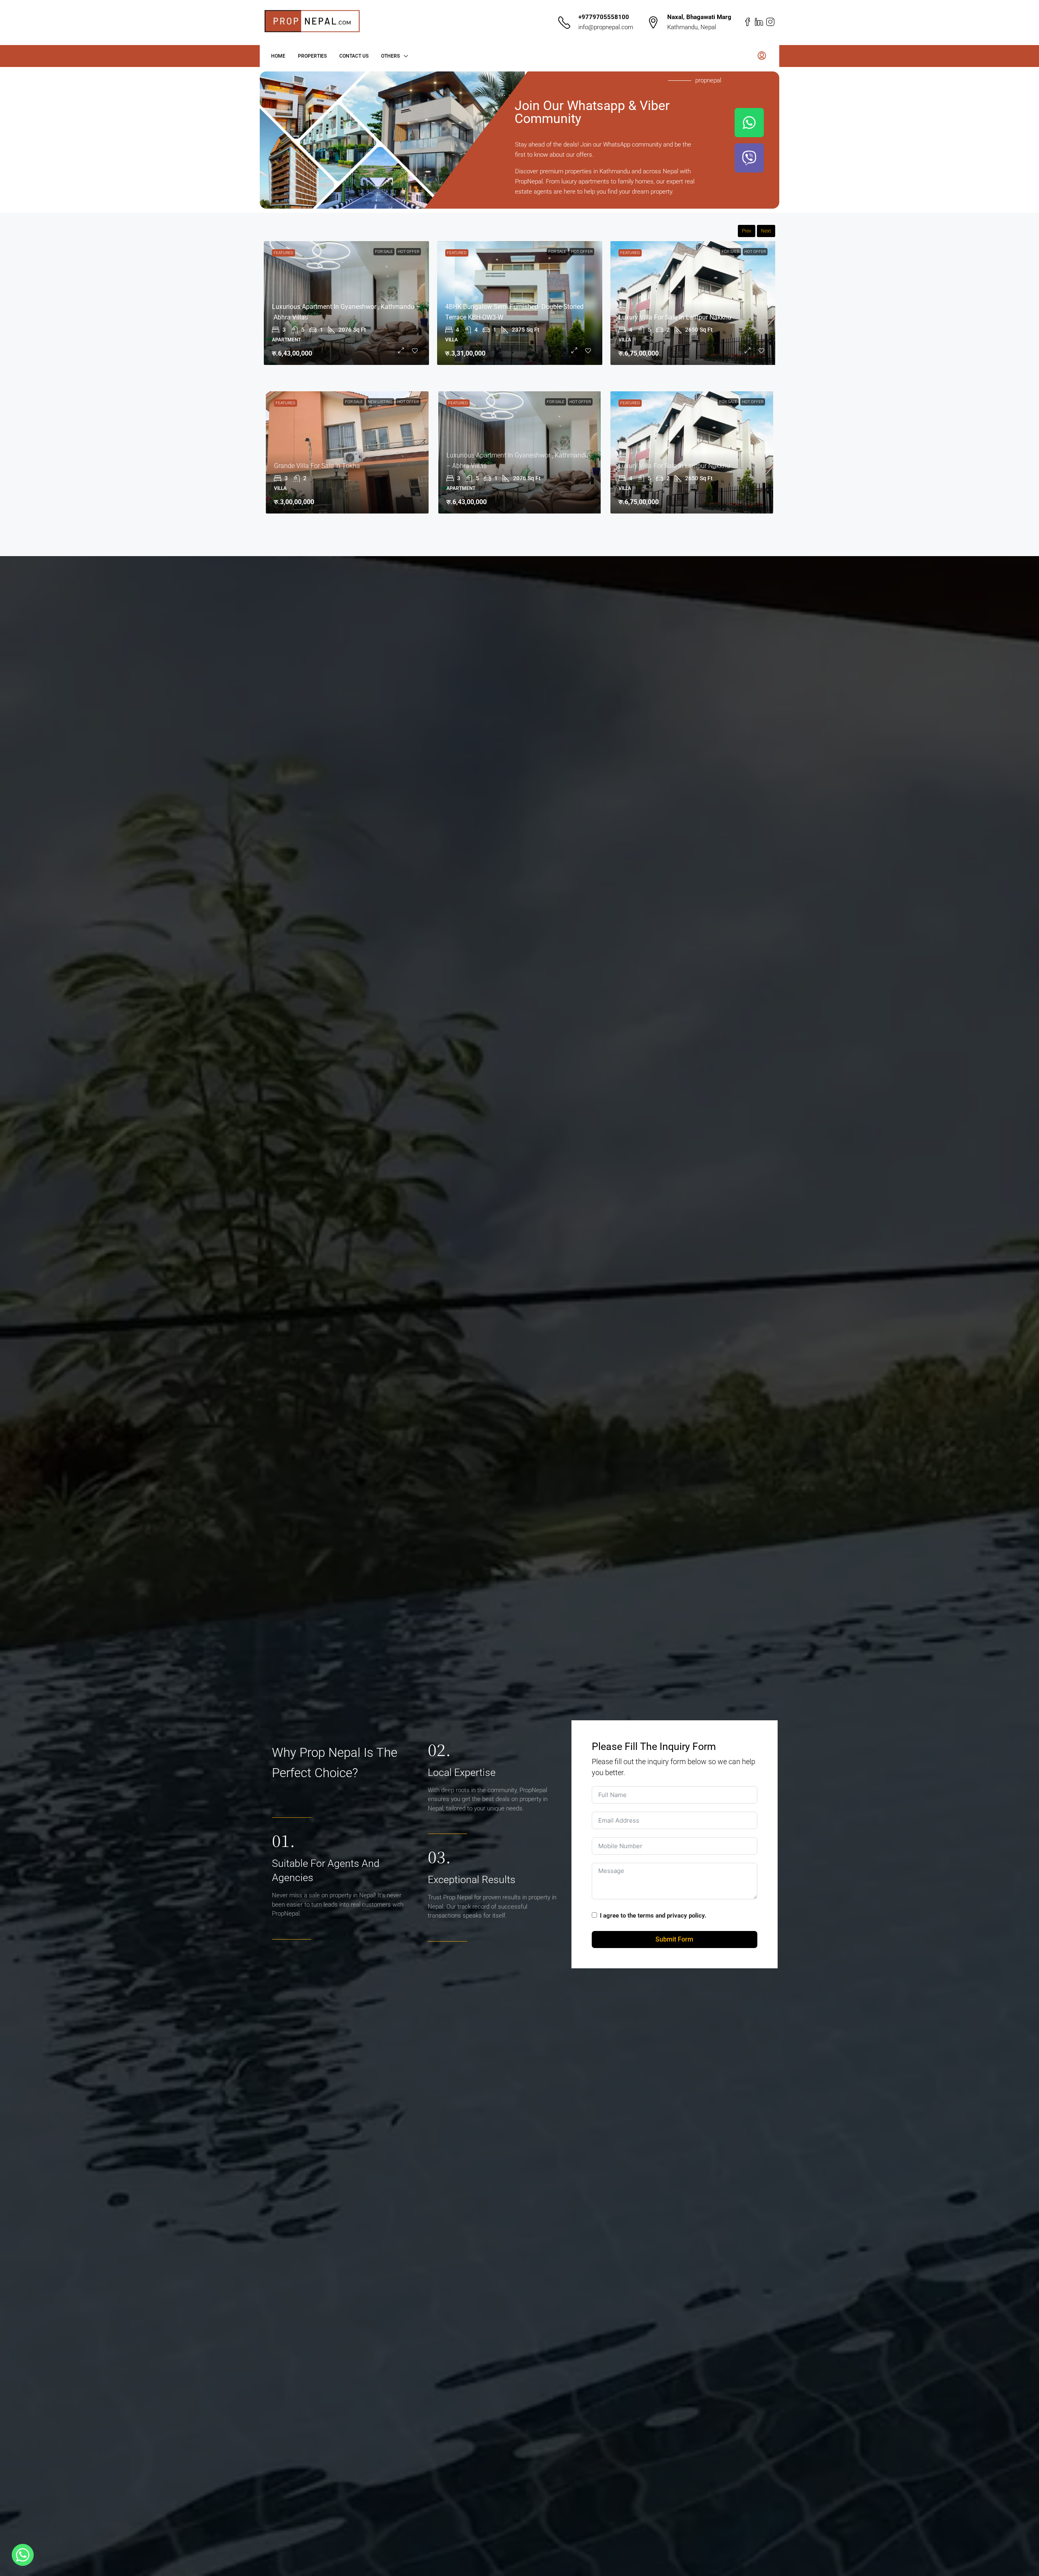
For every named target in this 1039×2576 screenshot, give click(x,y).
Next (766, 231)
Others (390, 56)
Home (278, 56)
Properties (312, 56)
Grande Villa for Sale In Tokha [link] (662, 317)
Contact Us (354, 56)
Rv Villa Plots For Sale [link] (477, 328)
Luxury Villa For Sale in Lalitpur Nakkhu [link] (674, 466)
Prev (747, 231)
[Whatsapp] (749, 123)
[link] (520, 303)
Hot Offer (582, 251)
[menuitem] (762, 56)
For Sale (410, 251)
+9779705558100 (604, 17)
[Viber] (749, 158)
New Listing (727, 251)
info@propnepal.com (606, 27)
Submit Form (674, 1939)
